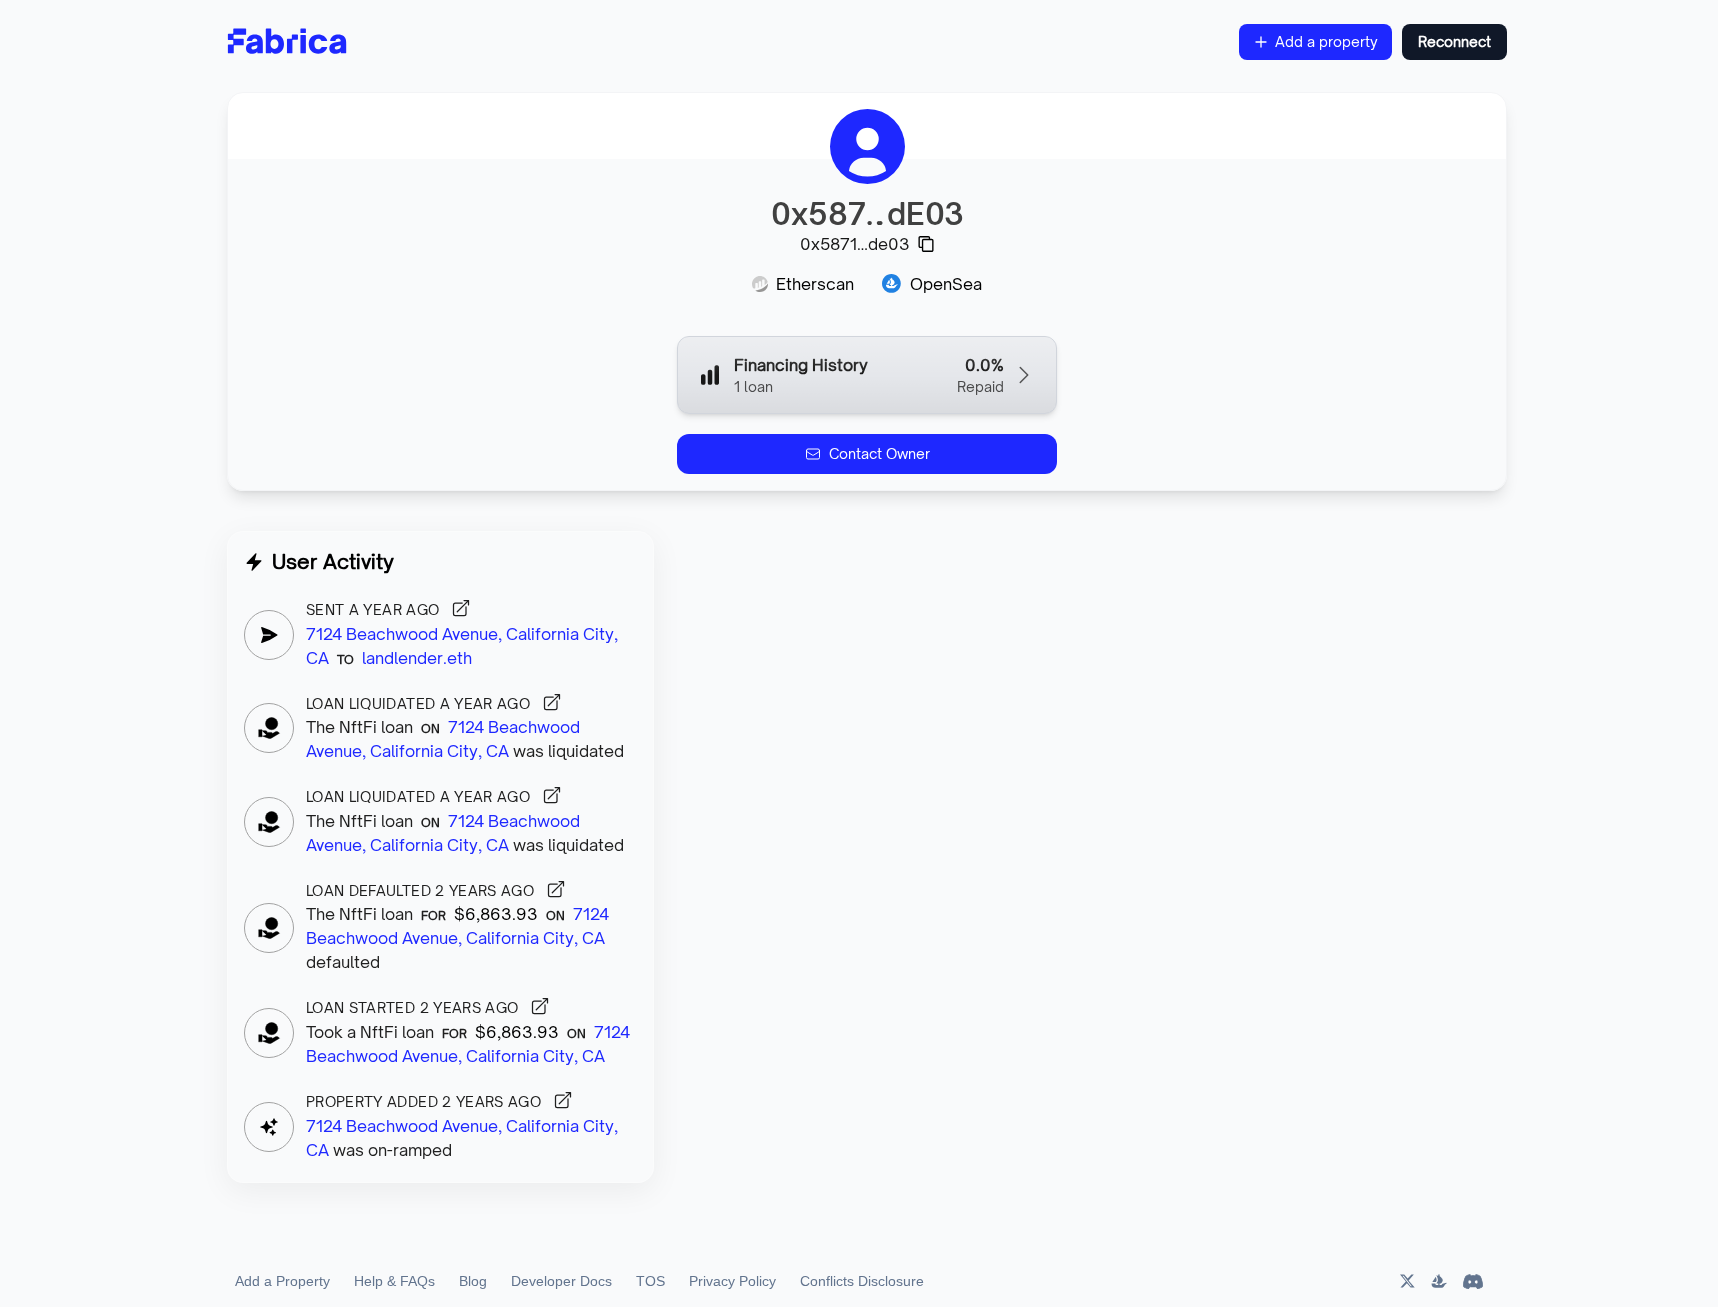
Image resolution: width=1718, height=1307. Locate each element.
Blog (473, 1281)
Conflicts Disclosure (862, 1281)
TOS (650, 1281)
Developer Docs (561, 1281)
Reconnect (1454, 41)
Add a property (1326, 41)
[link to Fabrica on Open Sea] (1439, 1281)
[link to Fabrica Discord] (1473, 1281)
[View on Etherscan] (461, 608)
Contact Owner (879, 453)
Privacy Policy (732, 1281)
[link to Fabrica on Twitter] (1406, 1281)
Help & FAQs (394, 1281)
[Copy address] (926, 244)
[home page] (287, 42)
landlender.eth (417, 658)
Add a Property (282, 1281)
